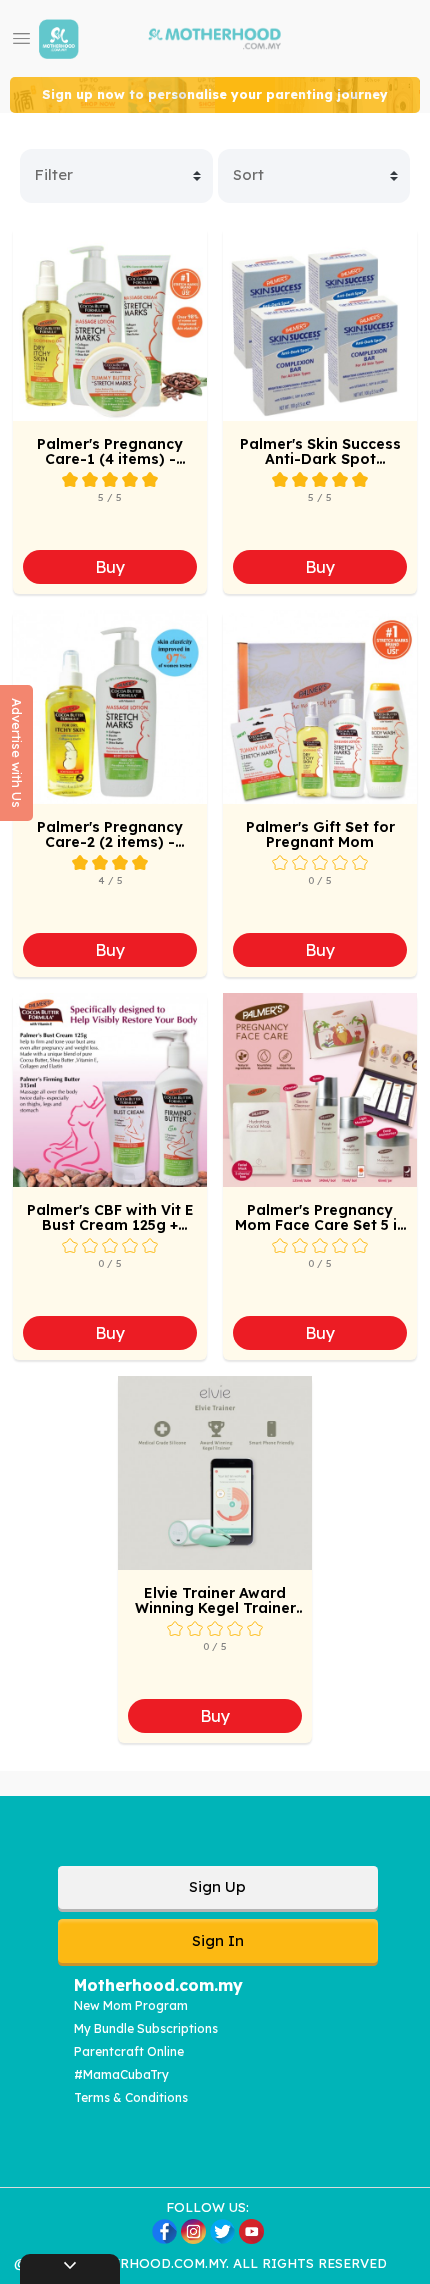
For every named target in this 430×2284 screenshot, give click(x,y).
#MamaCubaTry (121, 2074)
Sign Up (217, 1886)
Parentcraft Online (129, 2051)
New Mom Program (131, 2005)
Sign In (218, 1940)
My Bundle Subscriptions (146, 2028)
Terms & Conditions (131, 2097)
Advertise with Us (17, 753)
